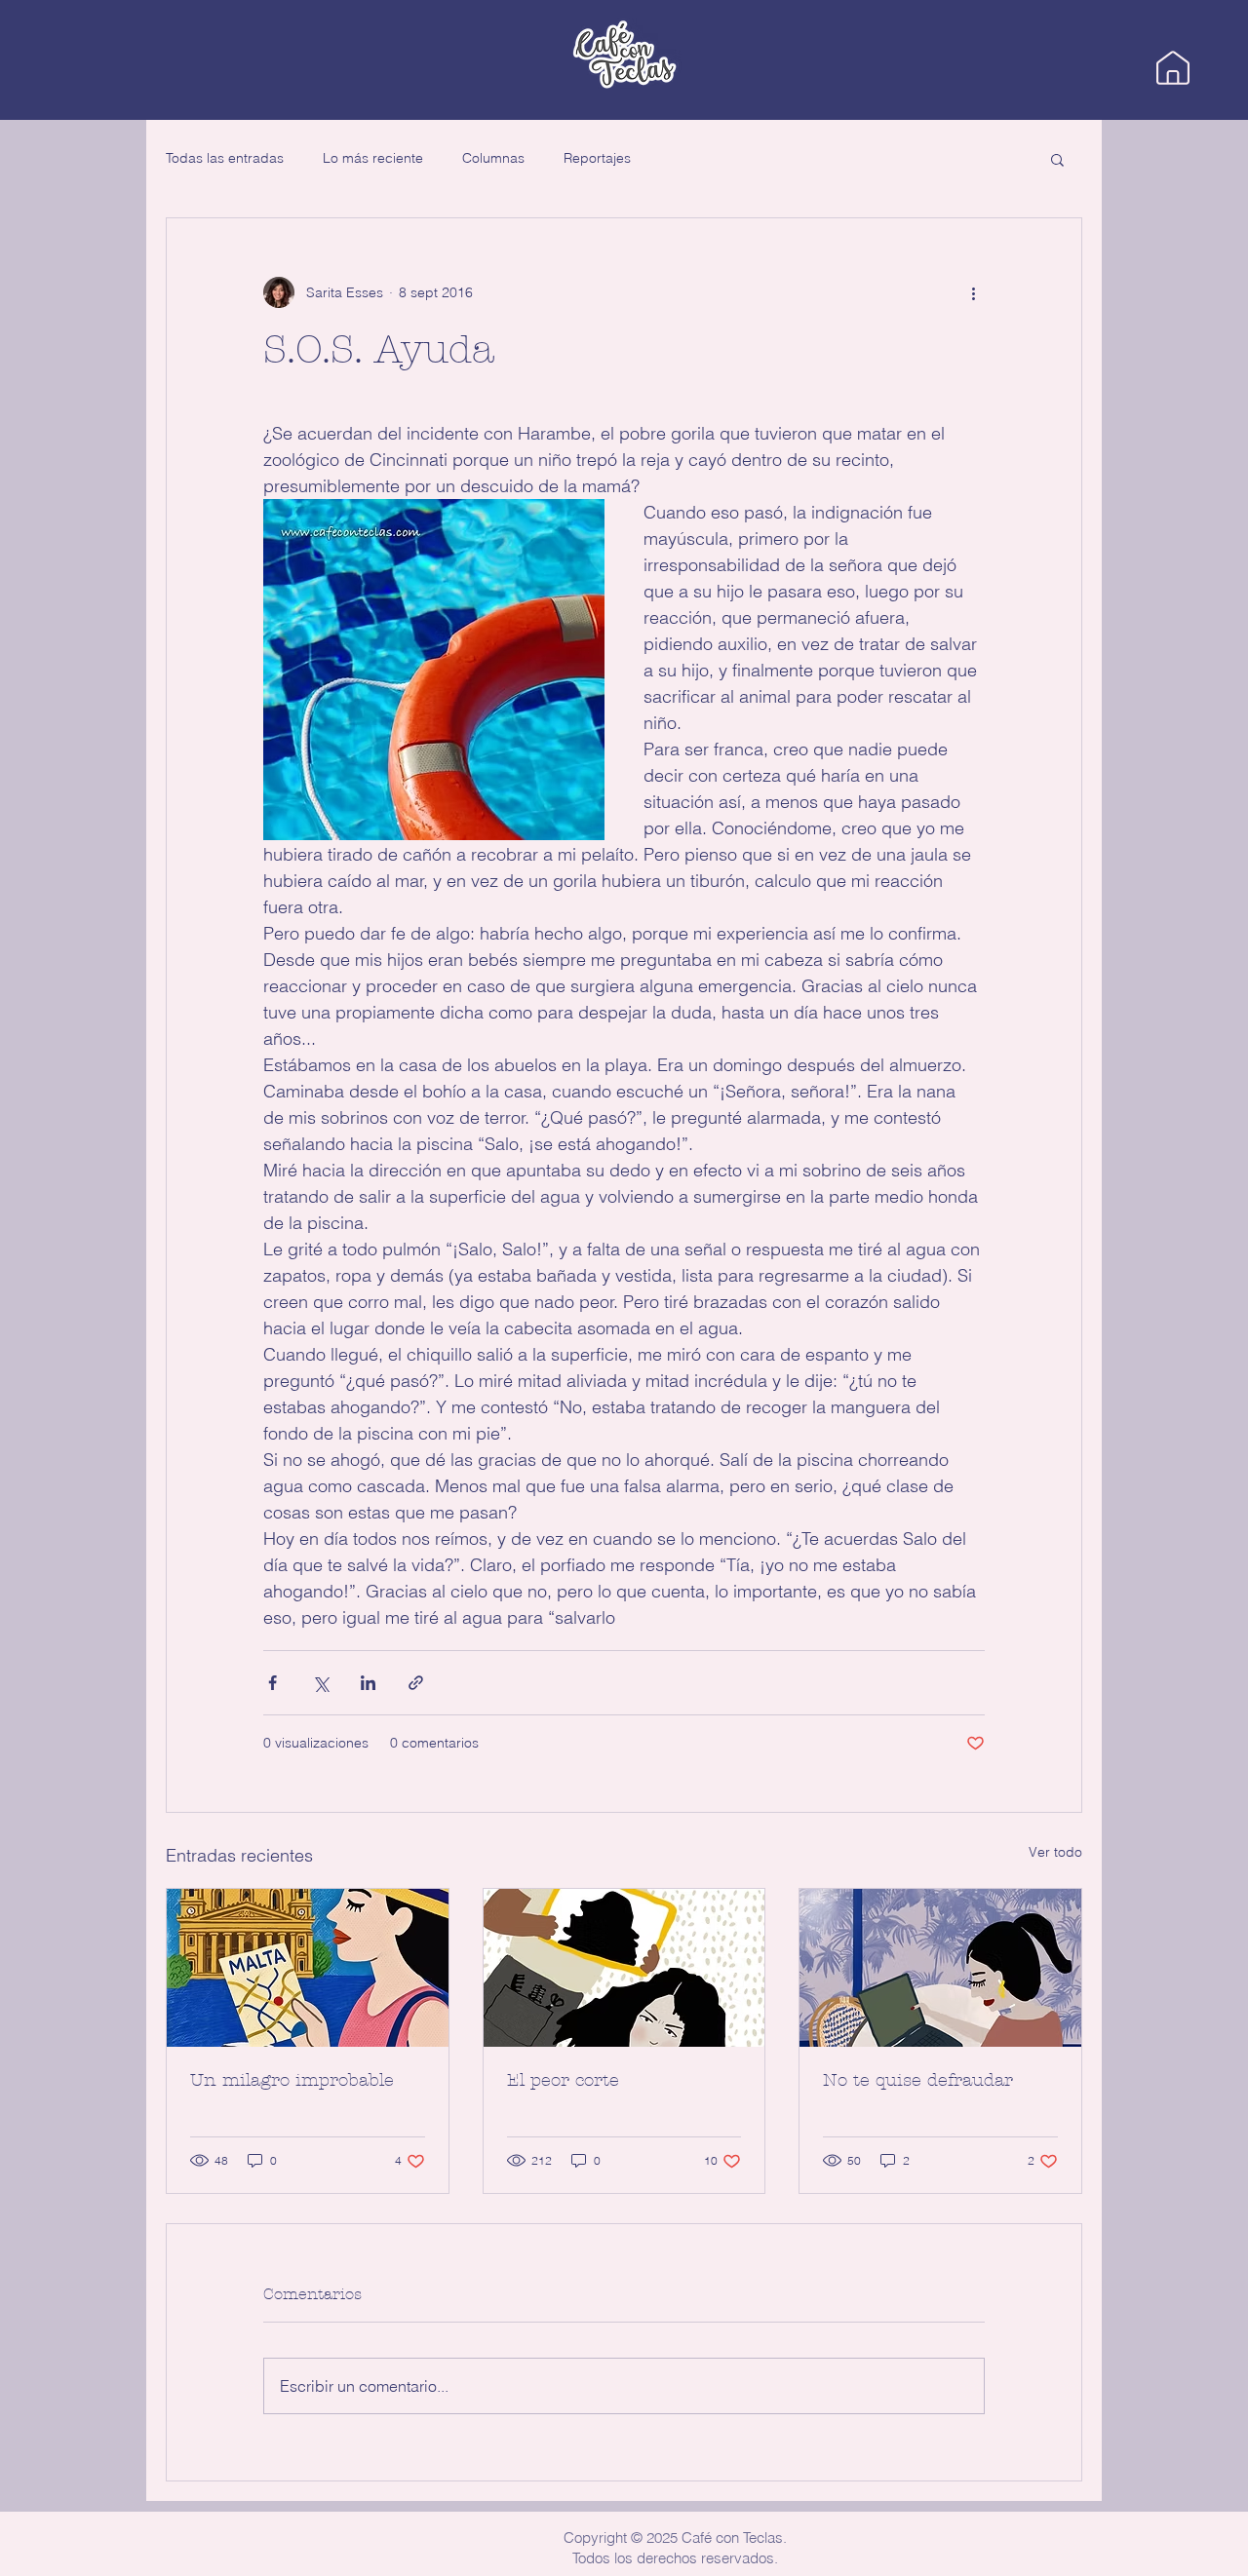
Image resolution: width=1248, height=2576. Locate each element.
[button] (1057, 159)
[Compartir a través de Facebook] (273, 1683)
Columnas (493, 158)
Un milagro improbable (292, 2080)
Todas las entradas (225, 158)
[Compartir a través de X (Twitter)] (320, 1683)
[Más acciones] (973, 292)
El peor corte (563, 2080)
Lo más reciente (373, 158)
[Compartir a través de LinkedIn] (368, 1683)
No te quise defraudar (918, 2080)
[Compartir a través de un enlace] (416, 1683)
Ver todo (1055, 1852)
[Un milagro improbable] (308, 1968)
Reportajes (597, 158)
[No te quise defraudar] (940, 1968)
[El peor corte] (624, 1968)
